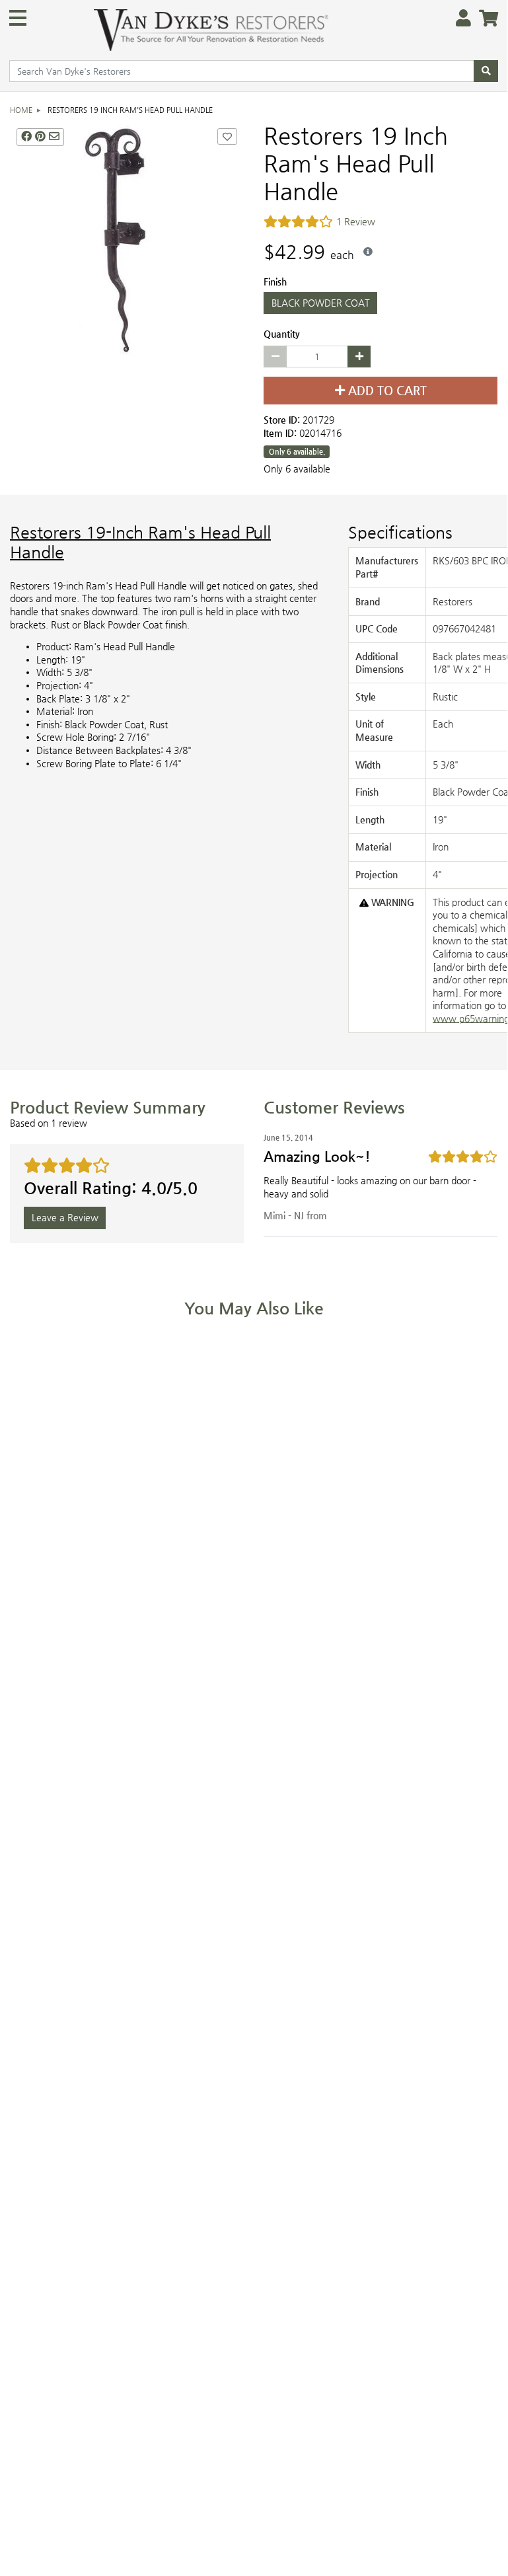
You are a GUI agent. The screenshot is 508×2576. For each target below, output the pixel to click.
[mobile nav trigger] (18, 18)
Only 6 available (297, 469)
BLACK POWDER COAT (321, 303)
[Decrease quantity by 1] (275, 357)
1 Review (356, 222)
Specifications (400, 533)
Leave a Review (65, 1218)
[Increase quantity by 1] (359, 357)
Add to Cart (386, 391)
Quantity (282, 334)
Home (21, 110)
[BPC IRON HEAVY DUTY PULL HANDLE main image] (127, 239)
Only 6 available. (297, 452)
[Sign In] (459, 19)
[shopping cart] (485, 19)
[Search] (486, 71)
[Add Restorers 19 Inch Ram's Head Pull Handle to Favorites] (227, 137)
